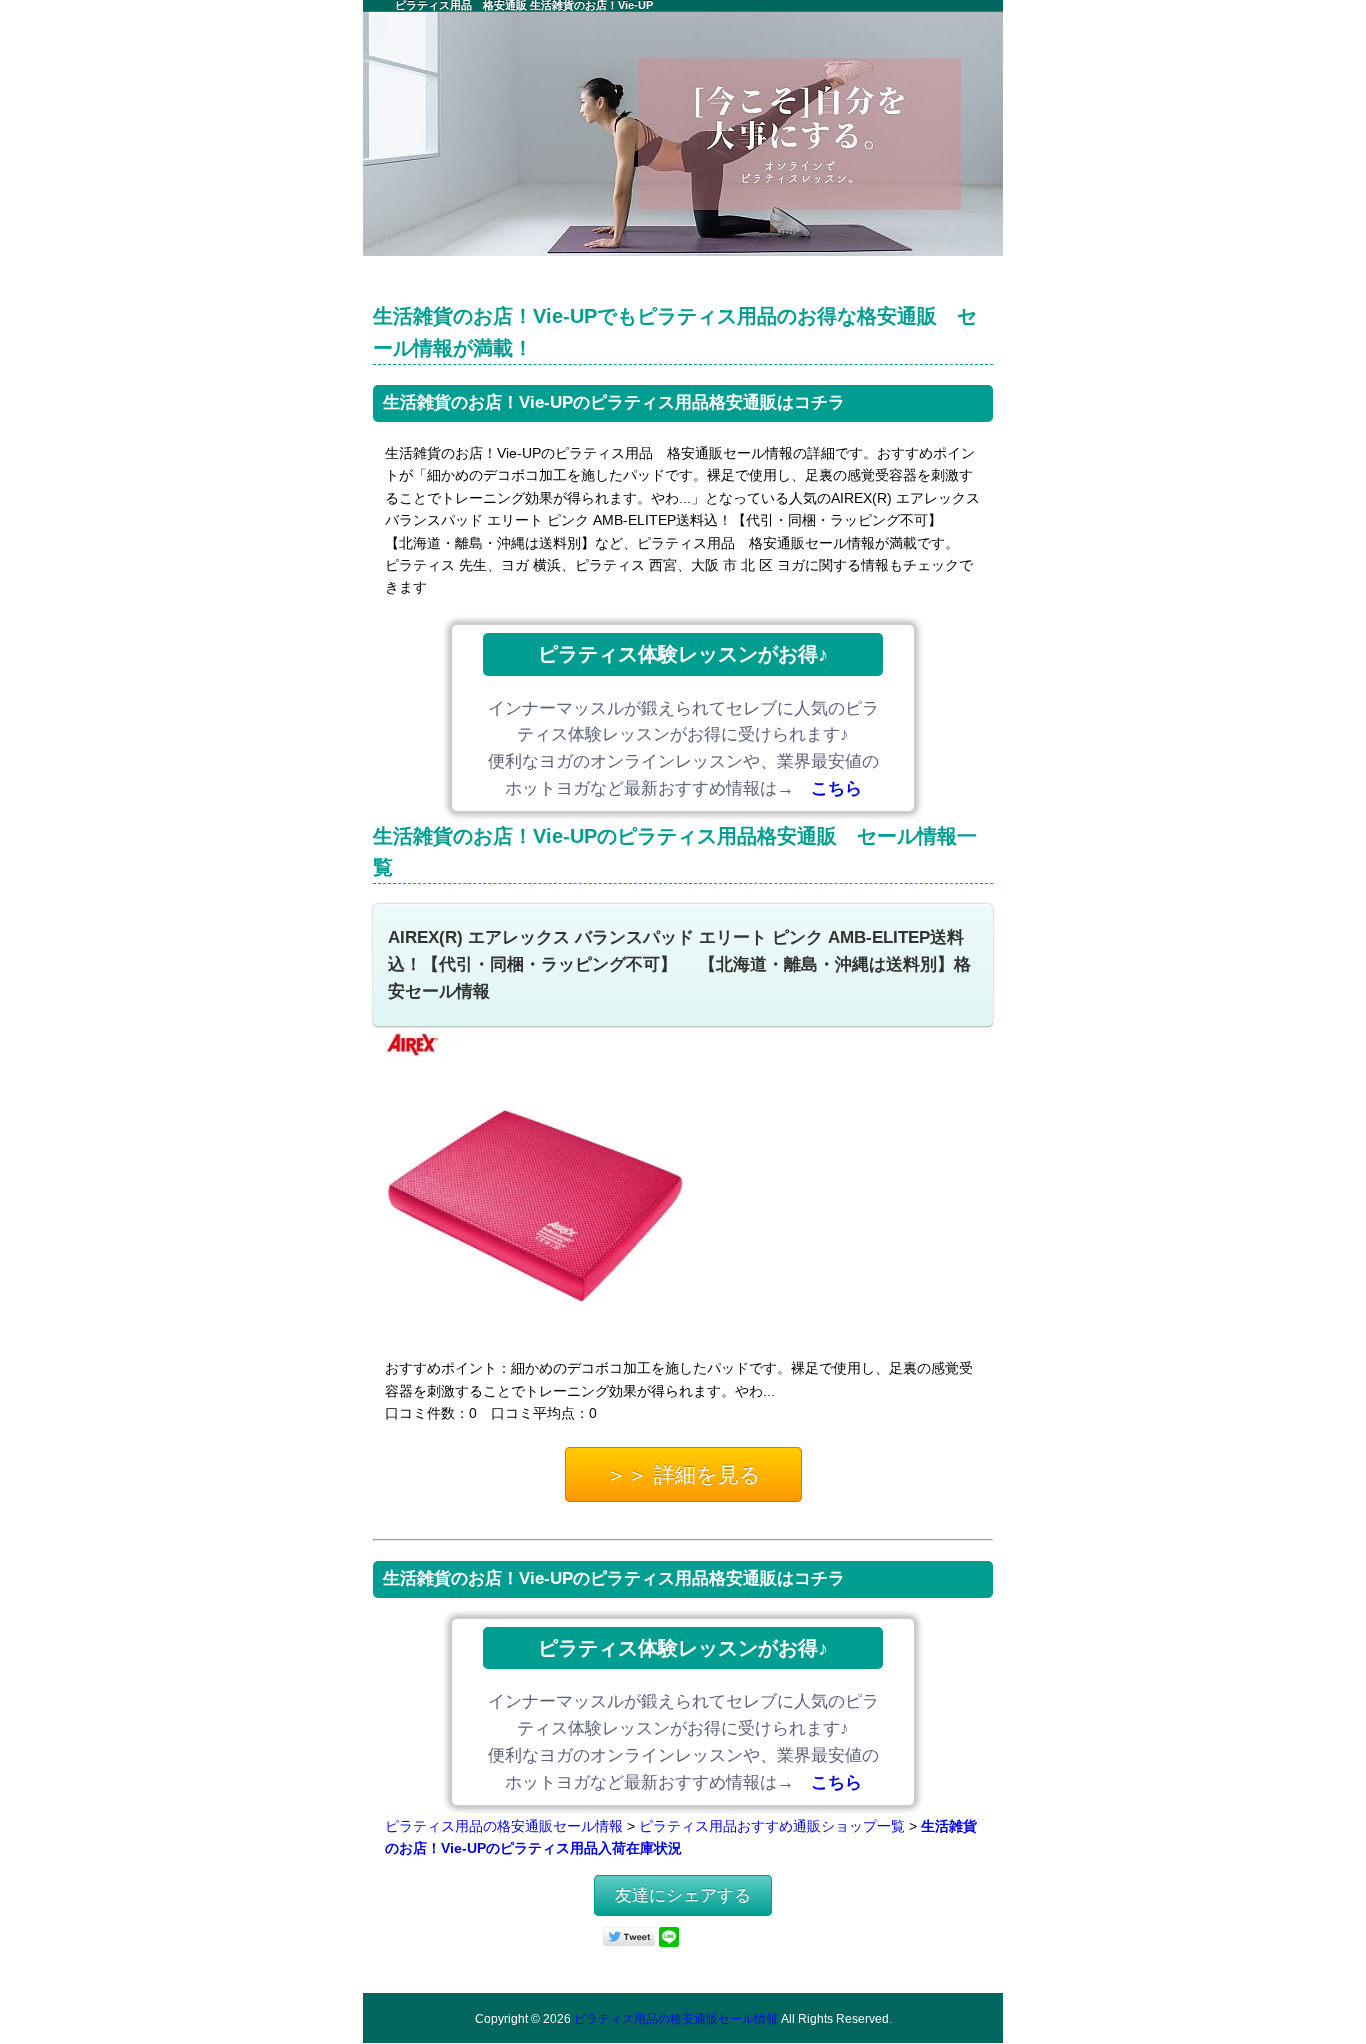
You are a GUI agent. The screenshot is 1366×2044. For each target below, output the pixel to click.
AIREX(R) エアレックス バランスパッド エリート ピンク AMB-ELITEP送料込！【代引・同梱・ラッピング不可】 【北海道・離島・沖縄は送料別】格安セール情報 (679, 964)
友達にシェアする (683, 1895)
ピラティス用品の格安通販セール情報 (504, 1826)
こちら (836, 788)
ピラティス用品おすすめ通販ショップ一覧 (772, 1826)
